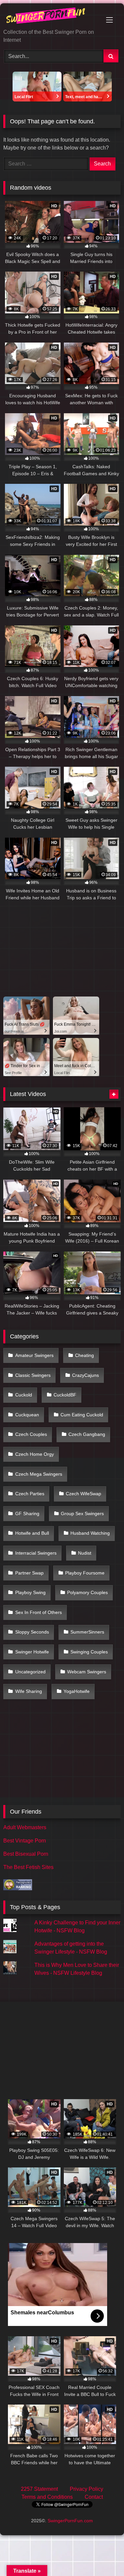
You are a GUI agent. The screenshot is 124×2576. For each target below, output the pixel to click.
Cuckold (24, 1395)
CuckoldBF (65, 1395)
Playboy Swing (30, 1592)
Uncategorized (30, 1672)
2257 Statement (39, 2489)
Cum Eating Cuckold (82, 1415)
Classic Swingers (33, 1375)
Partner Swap (29, 1573)
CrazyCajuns (85, 1375)
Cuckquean (27, 1415)
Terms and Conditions (47, 2497)
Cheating (84, 1355)
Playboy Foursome (85, 1573)
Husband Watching (90, 1533)
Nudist (85, 1553)
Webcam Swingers (87, 1672)
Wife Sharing (29, 1691)
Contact (94, 2497)
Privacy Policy (86, 2489)
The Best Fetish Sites (28, 1867)
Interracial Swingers (36, 1553)
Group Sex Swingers (82, 1513)
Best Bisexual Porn (26, 1854)
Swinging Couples (89, 1652)
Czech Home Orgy (35, 1454)
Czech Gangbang (87, 1434)
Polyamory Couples (87, 1592)
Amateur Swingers (34, 1355)
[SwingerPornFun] (51, 17)
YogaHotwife (77, 1691)
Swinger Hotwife (32, 1652)
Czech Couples (31, 1434)
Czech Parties (30, 1494)
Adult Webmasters (25, 1827)
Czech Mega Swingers (39, 1474)
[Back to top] (103, 2556)
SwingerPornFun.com (70, 2521)
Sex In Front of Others (39, 1612)
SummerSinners (87, 1632)
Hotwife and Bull (32, 1533)
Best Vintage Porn (25, 1841)
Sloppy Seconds (32, 1632)
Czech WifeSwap (83, 1494)
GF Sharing (27, 1513)
